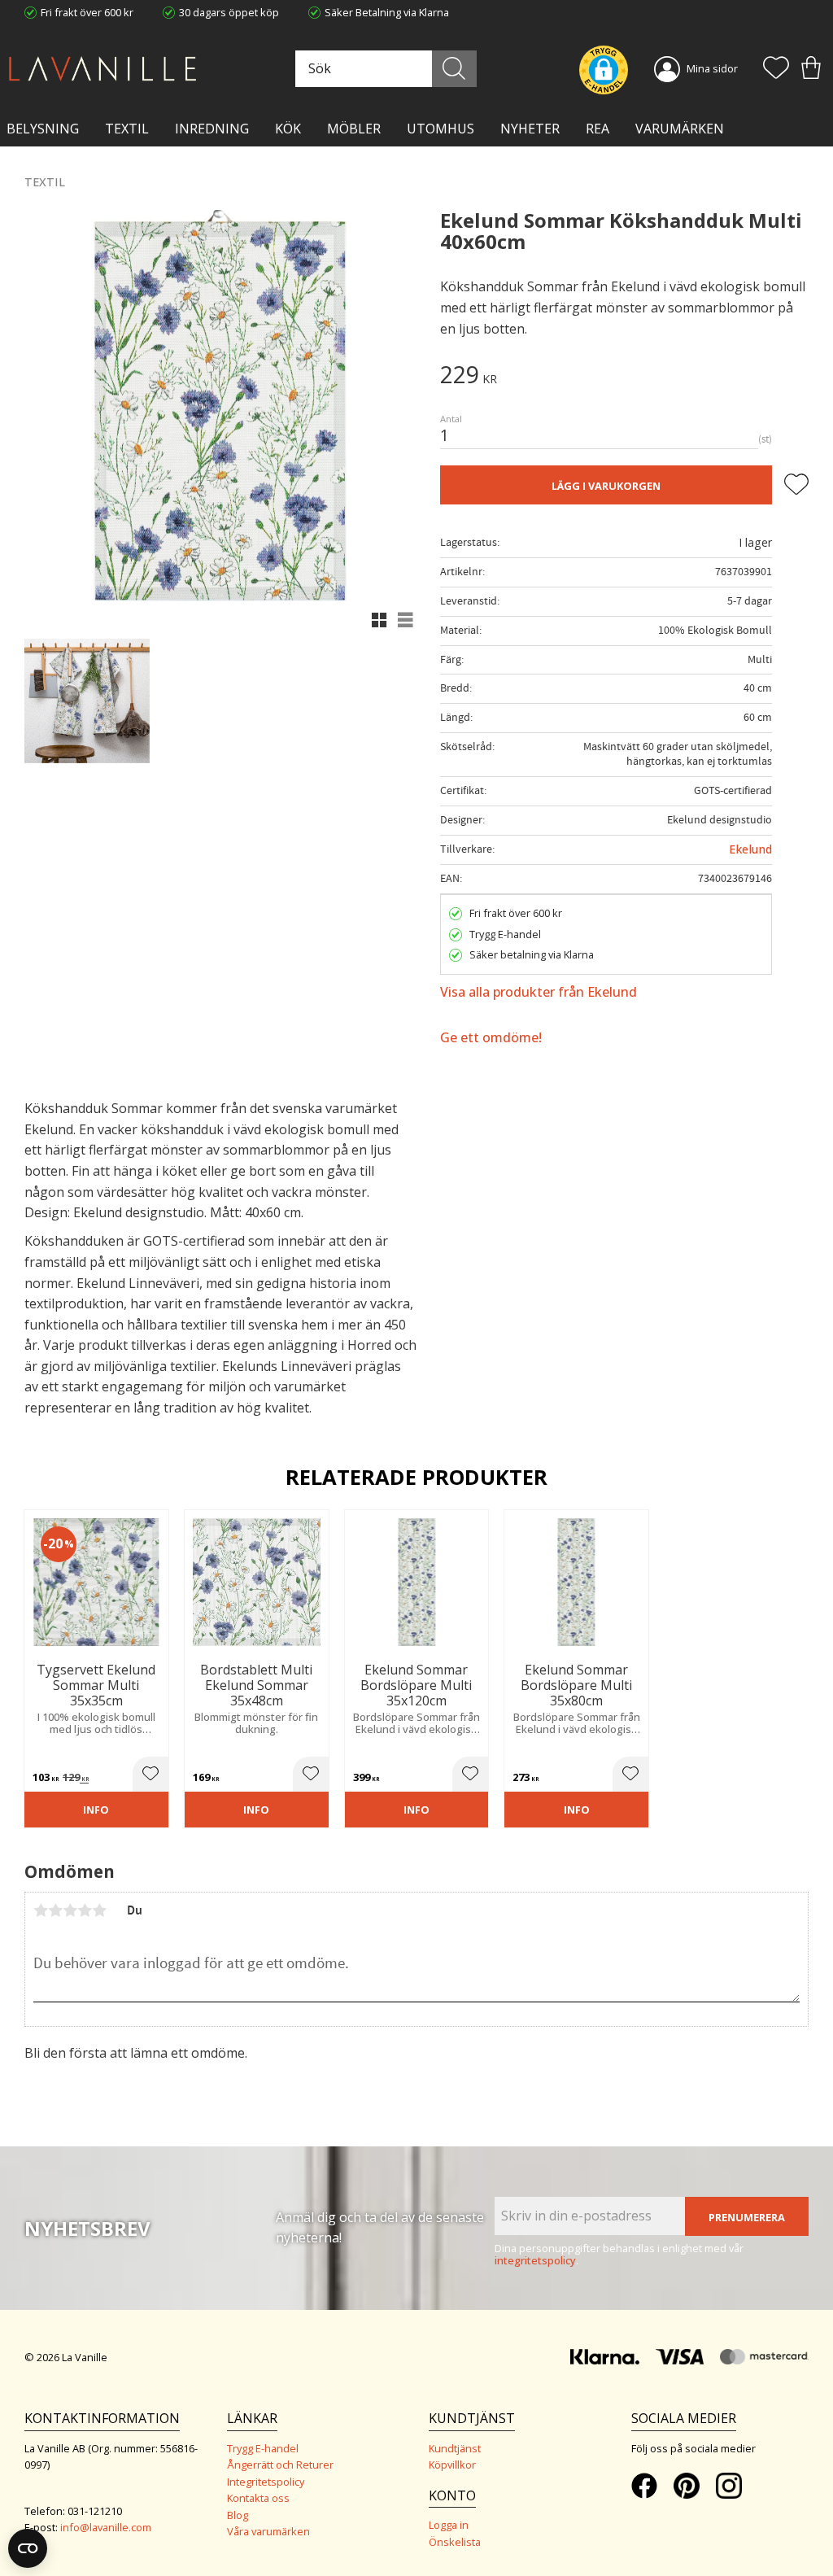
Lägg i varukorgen (606, 486)
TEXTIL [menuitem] (127, 129)
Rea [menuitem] (597, 129)
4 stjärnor (85, 1910)
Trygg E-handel (263, 2448)
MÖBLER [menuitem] (354, 129)
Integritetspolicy (266, 2482)
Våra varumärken (268, 2531)
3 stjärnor (70, 1910)
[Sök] (454, 69)
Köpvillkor (452, 2465)
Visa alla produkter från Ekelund (539, 992)
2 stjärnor (55, 1910)
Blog (238, 2515)
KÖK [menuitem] (288, 129)
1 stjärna (41, 1910)
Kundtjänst (455, 2448)
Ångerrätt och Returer (280, 2465)
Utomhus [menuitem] (440, 129)
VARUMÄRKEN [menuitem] (680, 129)
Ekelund (750, 849)
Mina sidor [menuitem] (712, 68)
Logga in (449, 2525)
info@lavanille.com (106, 2527)
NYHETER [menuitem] (530, 129)
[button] (776, 69)
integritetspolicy (535, 2260)
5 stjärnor (99, 1910)
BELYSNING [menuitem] (43, 129)
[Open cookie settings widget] (28, 2548)
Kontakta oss (258, 2498)
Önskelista (455, 2542)
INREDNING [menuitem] (212, 129)
